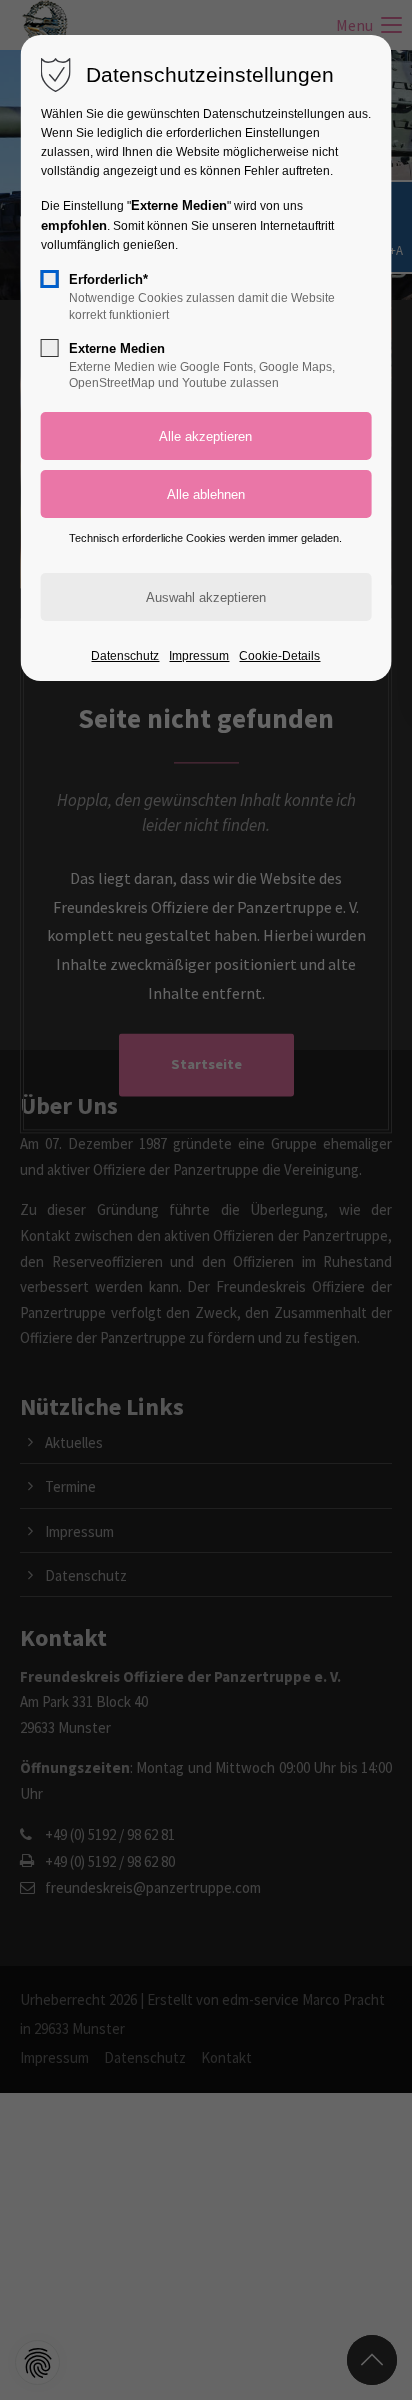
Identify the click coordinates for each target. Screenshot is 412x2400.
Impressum (199, 656)
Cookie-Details (279, 656)
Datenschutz (125, 656)
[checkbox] (50, 279)
